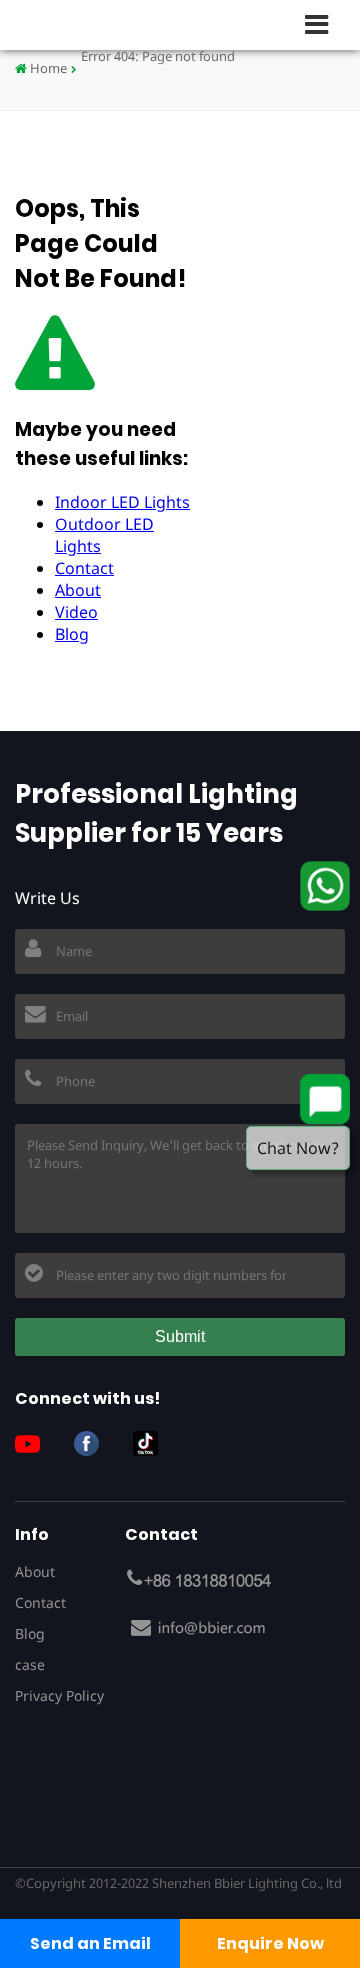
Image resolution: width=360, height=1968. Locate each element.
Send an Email (90, 1943)
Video (76, 612)
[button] (325, 24)
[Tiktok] (153, 1443)
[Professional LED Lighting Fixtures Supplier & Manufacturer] (80, 24)
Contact (84, 568)
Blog (72, 634)
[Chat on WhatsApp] (325, 886)
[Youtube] (35, 1443)
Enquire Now (270, 1943)
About (78, 590)
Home (47, 68)
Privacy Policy (59, 1695)
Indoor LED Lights (122, 502)
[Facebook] (94, 1443)
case (30, 1664)
